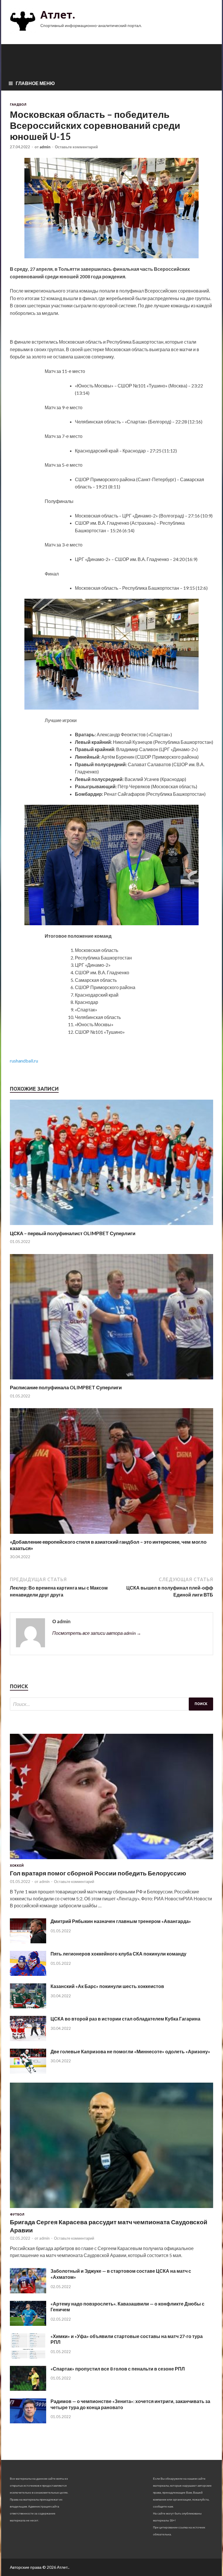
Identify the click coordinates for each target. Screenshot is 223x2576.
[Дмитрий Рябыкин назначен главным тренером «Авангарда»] (28, 1941)
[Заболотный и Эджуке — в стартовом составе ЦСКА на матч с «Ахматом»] (28, 2291)
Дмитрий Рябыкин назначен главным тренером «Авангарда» (121, 1921)
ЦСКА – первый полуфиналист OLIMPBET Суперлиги (73, 1233)
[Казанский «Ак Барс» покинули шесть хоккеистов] (28, 2006)
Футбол (17, 2214)
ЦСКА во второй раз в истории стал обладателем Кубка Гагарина (125, 2019)
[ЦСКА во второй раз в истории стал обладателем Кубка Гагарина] (28, 2039)
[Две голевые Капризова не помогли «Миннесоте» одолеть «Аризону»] (28, 2072)
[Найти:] (111, 1704)
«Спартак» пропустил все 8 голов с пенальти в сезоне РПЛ (118, 2369)
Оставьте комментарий (76, 147)
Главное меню (35, 83)
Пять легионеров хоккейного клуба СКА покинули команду (118, 1954)
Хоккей (17, 1866)
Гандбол (18, 104)
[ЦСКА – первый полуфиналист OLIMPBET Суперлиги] (111, 1227)
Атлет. (58, 15)
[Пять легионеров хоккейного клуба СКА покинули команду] (28, 1974)
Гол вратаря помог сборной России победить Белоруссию (98, 1873)
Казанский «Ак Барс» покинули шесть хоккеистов (107, 1986)
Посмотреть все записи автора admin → (97, 1633)
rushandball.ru (24, 1061)
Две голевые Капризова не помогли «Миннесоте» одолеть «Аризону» (130, 2051)
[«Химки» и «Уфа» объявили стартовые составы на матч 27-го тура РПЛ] (28, 2356)
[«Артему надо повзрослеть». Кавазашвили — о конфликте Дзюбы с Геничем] (28, 2324)
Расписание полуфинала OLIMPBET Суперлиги (66, 1387)
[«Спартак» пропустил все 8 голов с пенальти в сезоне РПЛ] (28, 2389)
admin (45, 147)
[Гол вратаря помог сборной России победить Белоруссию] (111, 1860)
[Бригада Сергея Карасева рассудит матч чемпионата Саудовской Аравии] (111, 2209)
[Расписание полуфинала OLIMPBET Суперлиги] (111, 1381)
